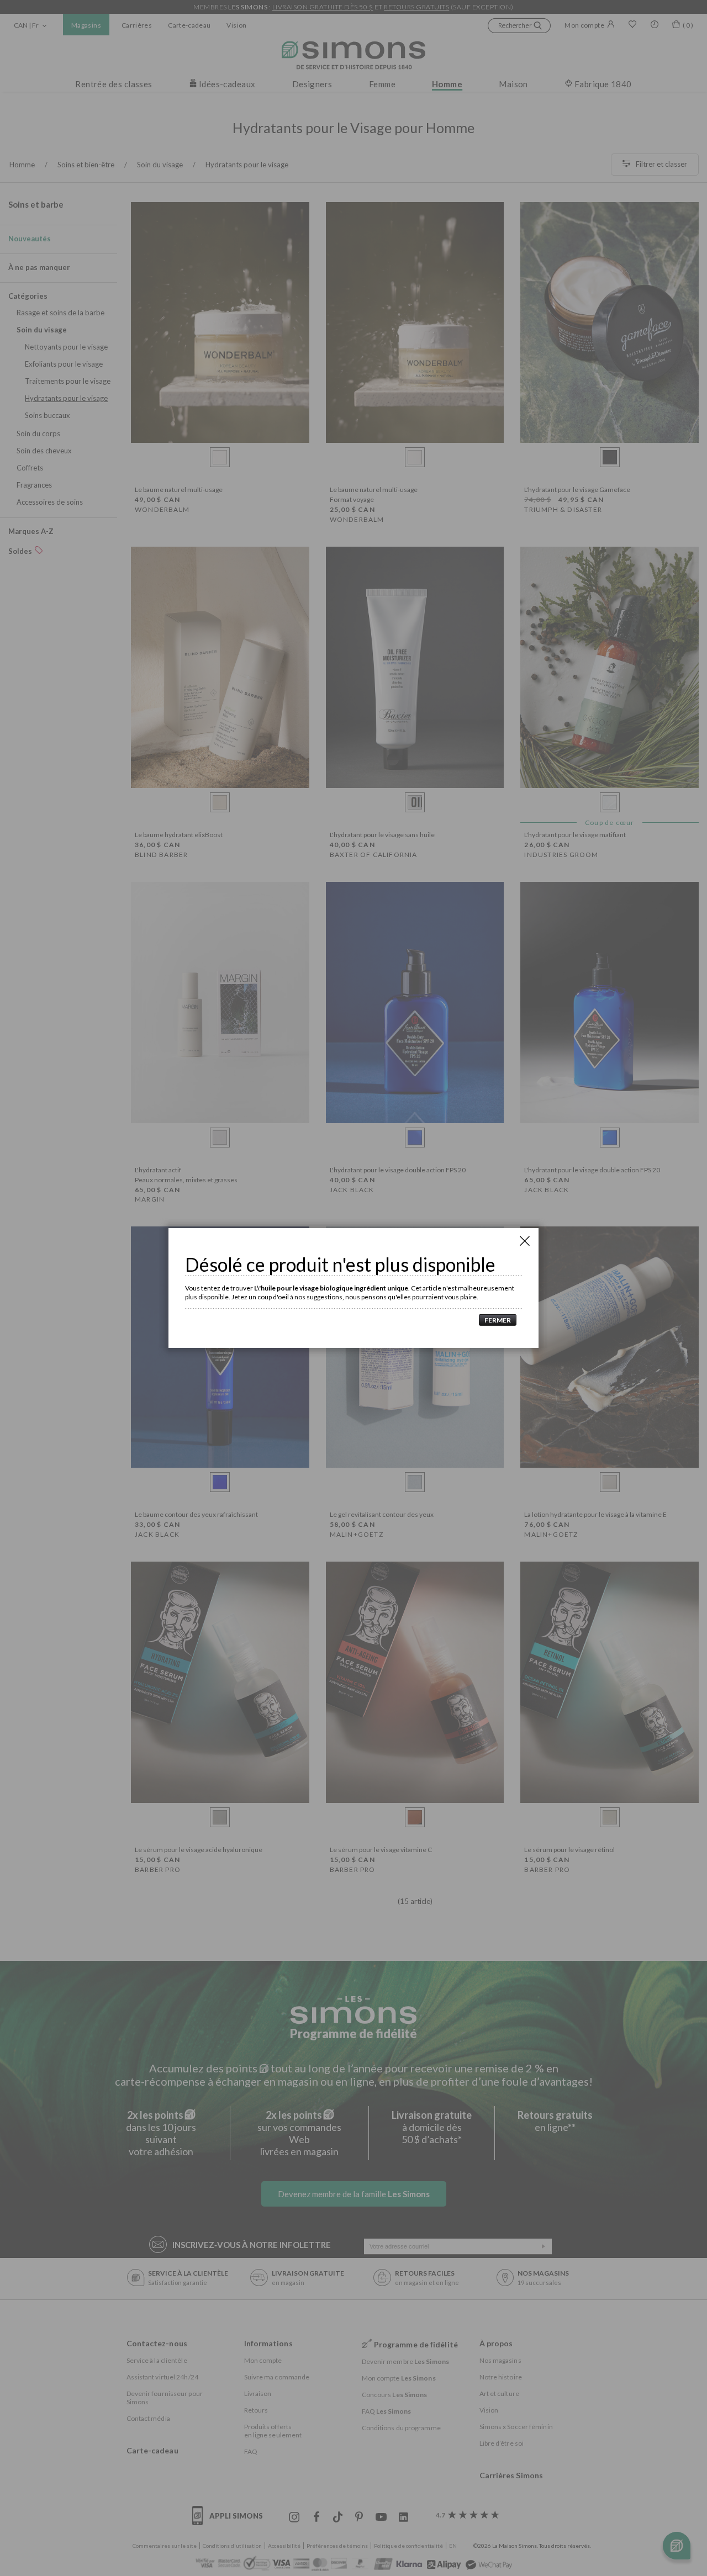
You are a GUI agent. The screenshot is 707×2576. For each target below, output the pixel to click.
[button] (495, 1320)
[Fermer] (525, 1241)
